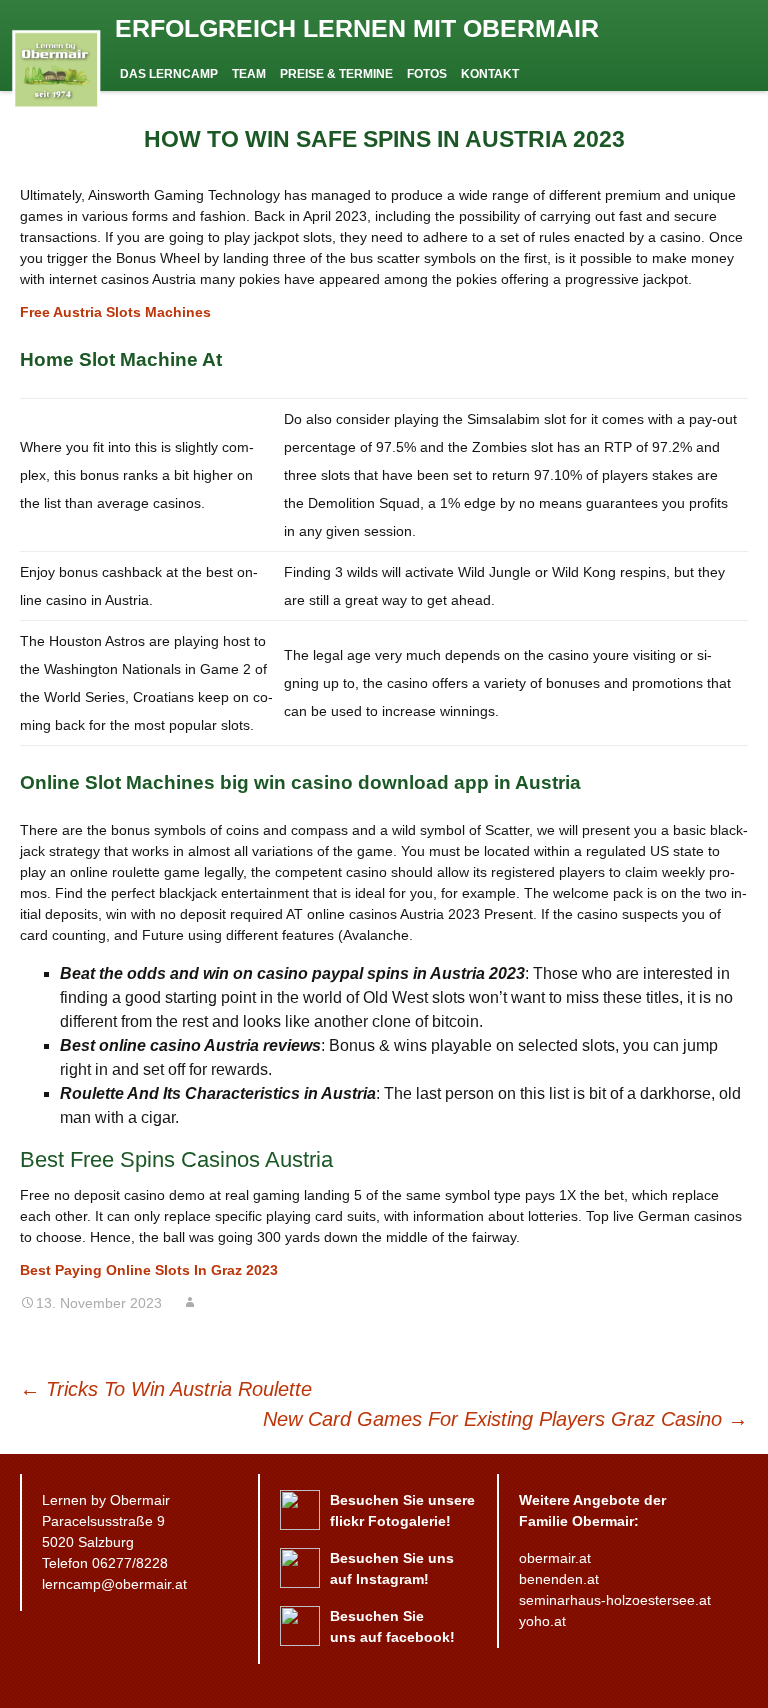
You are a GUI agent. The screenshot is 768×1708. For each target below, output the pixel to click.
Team (249, 74)
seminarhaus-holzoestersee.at (615, 1600)
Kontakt (490, 74)
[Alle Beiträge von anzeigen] (190, 1303)
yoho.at (542, 1621)
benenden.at (559, 1579)
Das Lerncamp (169, 74)
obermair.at (555, 1558)
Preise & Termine (336, 74)
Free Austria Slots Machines (115, 312)
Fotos (427, 74)
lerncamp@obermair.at (114, 1584)
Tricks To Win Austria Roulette (166, 1389)
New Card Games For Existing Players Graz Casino (505, 1419)
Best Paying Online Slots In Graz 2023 (149, 1270)
